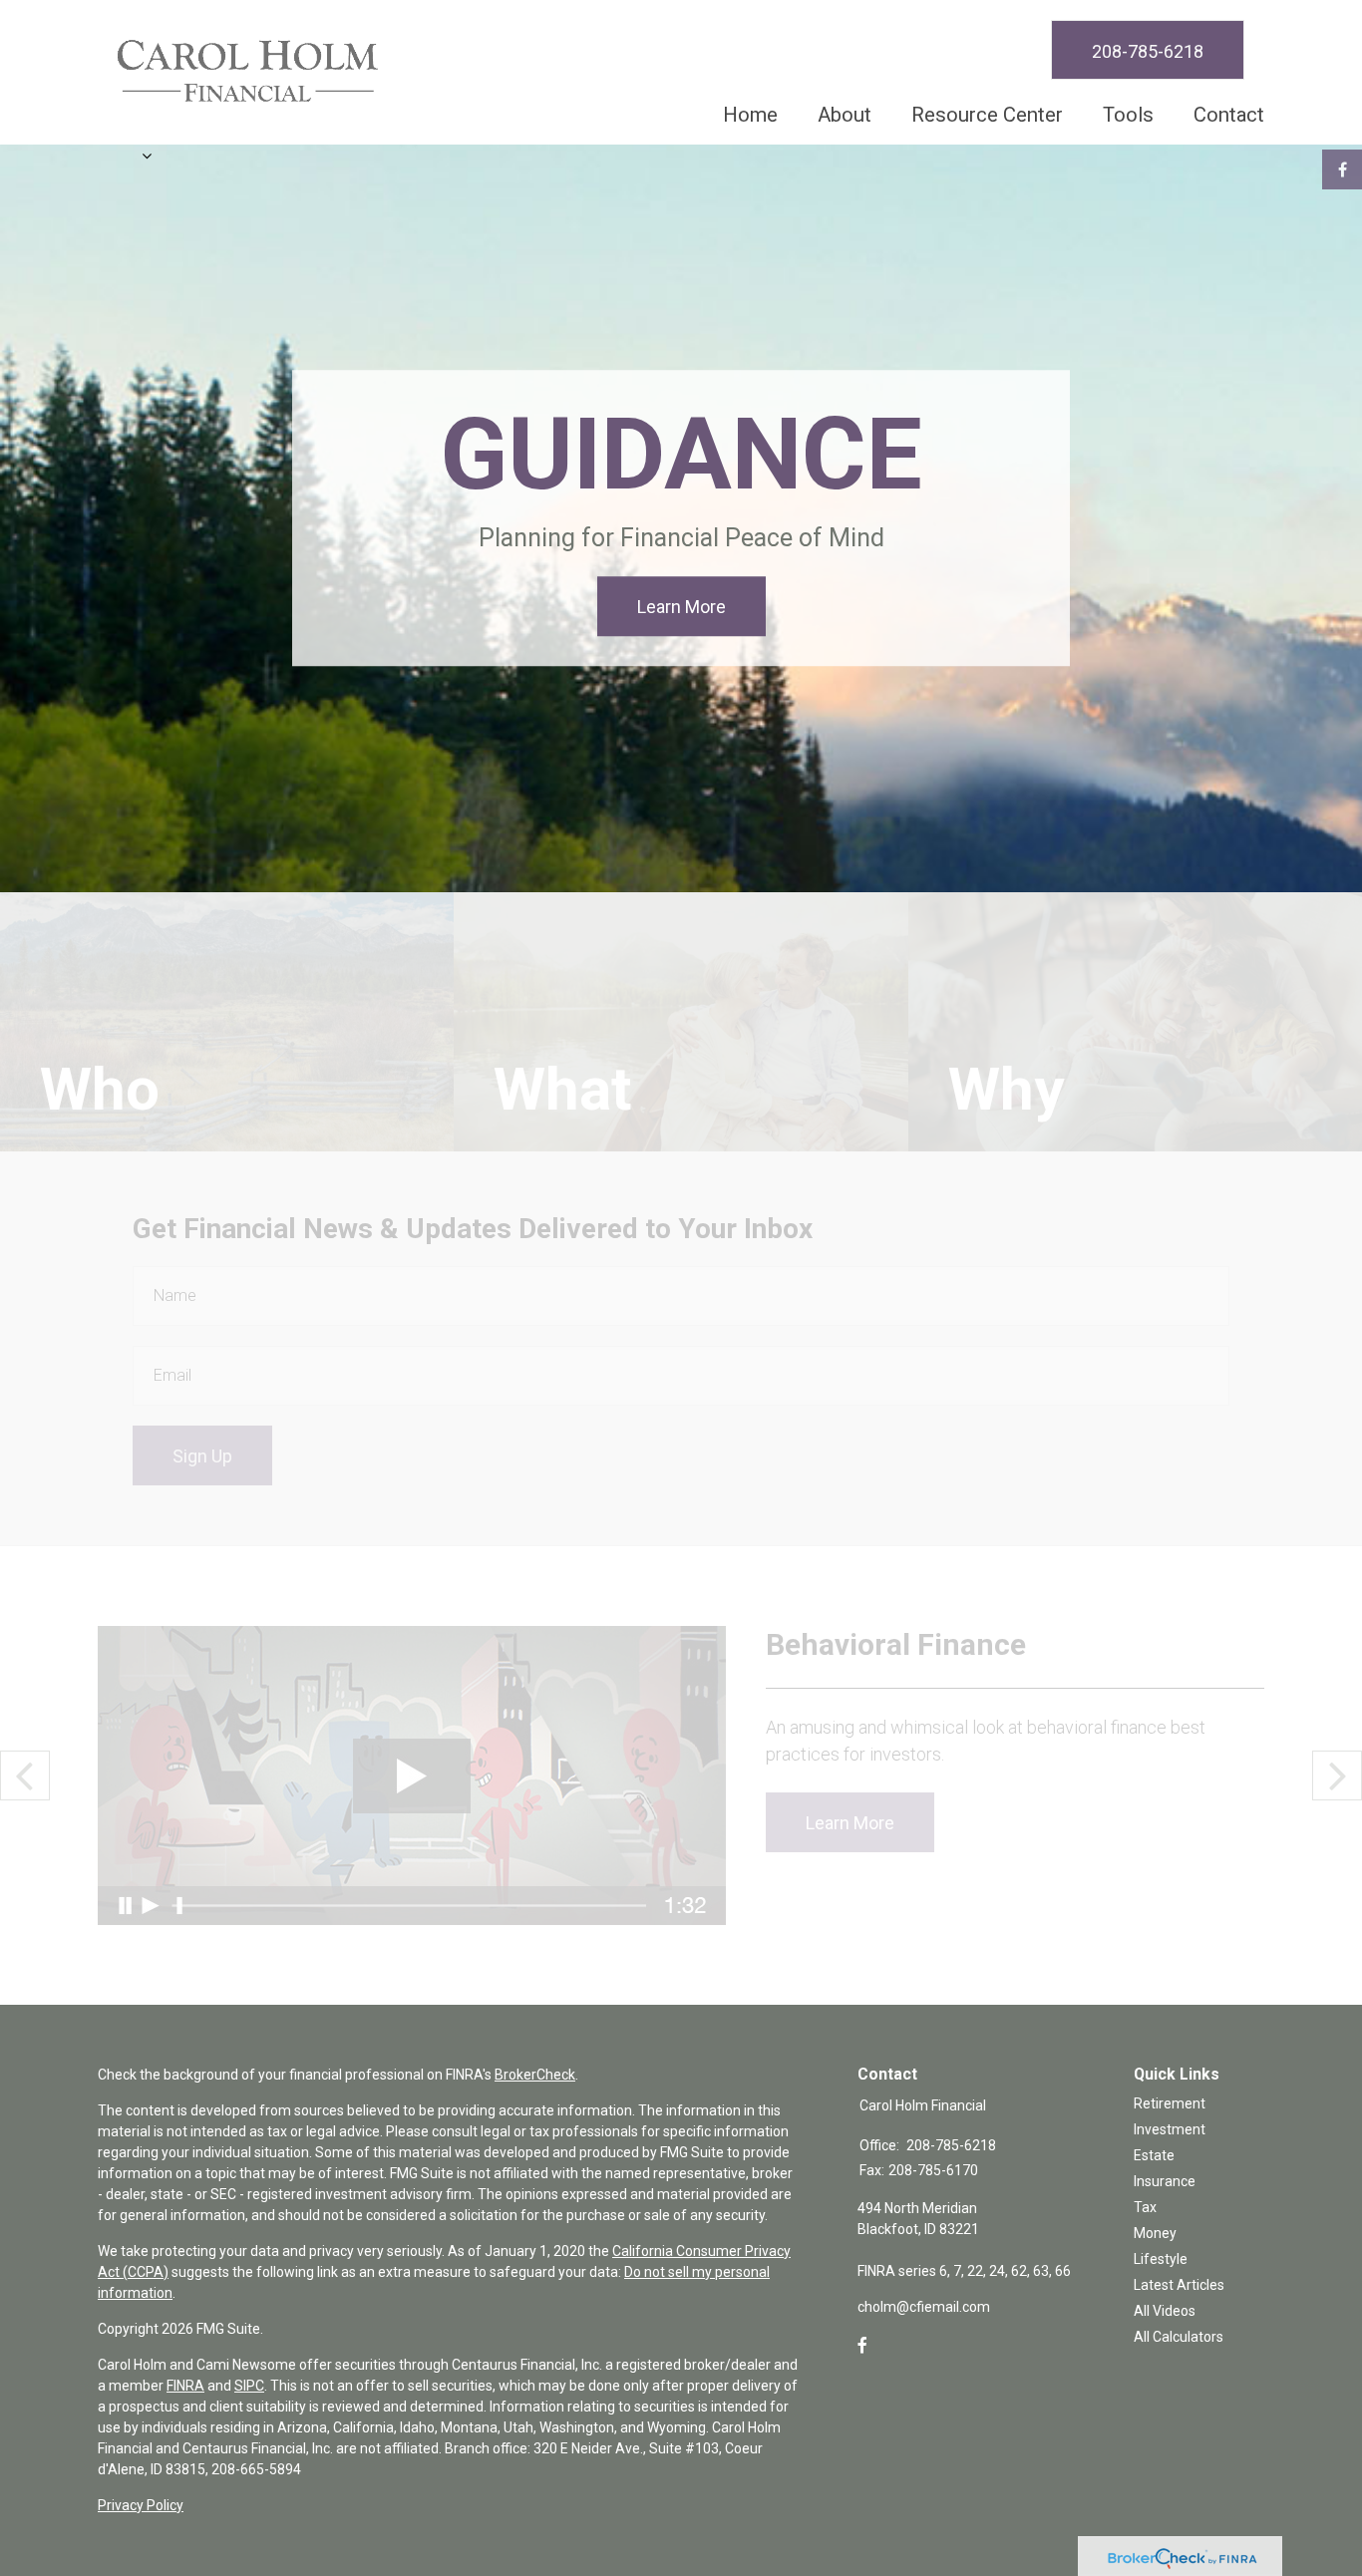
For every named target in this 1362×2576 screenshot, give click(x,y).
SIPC (249, 2386)
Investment (1170, 2129)
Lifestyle (1161, 2259)
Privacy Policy (141, 2505)
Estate (1154, 2155)
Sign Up (202, 1456)
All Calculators (1179, 2337)
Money (1155, 2233)
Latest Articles (1179, 2285)
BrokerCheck (535, 2075)
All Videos (1165, 2311)
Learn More (681, 607)
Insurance (1165, 2181)
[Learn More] (681, 1022)
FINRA (185, 2386)
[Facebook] (862, 2346)
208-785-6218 (1148, 51)
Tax (1145, 2207)
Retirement (1170, 2103)
